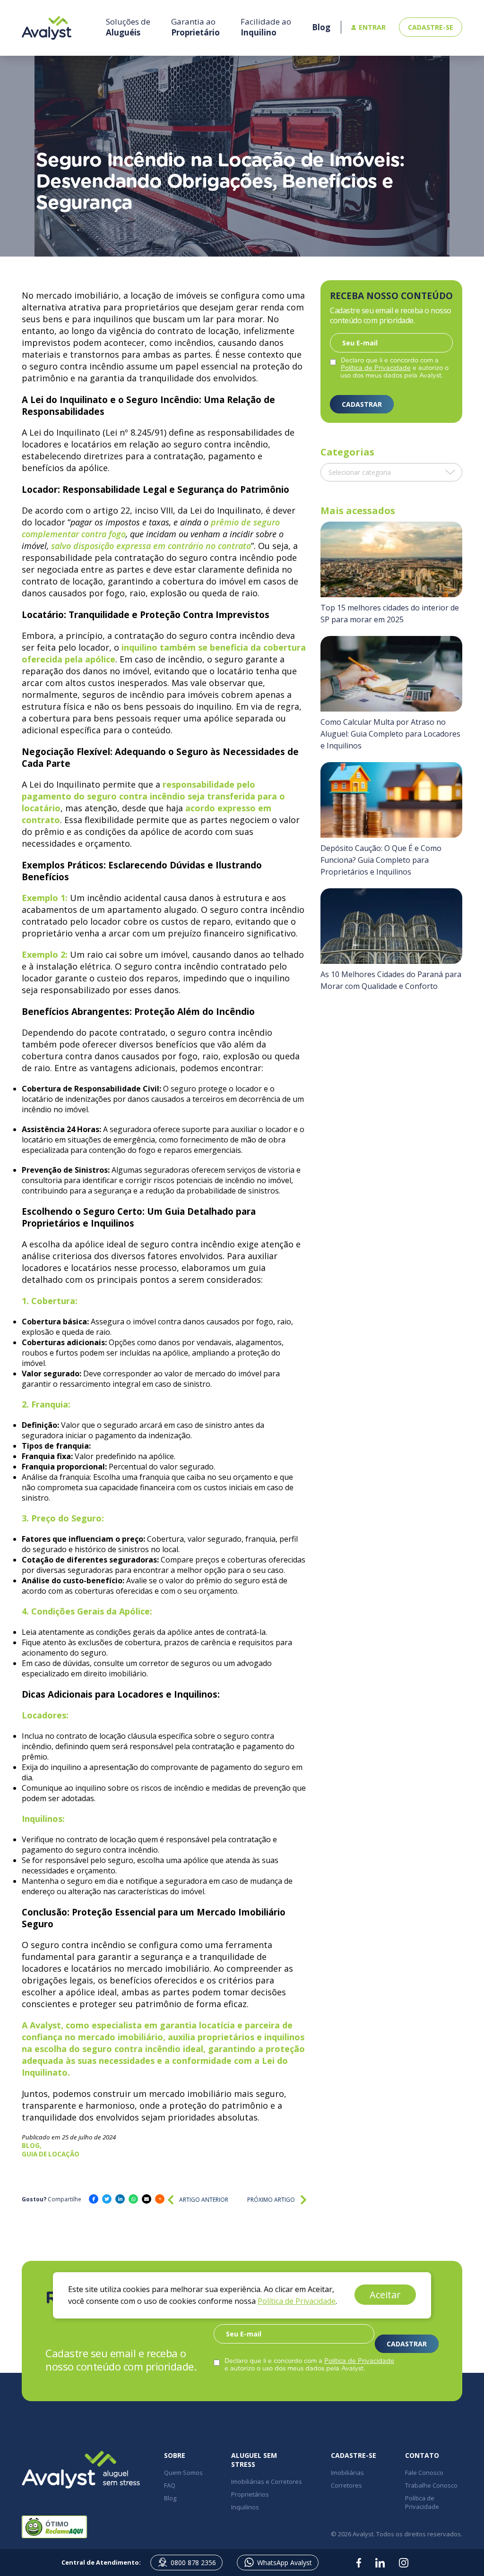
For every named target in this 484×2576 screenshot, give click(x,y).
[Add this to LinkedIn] (120, 2199)
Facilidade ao (266, 27)
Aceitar (385, 2295)
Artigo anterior (204, 2200)
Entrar (372, 27)
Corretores (346, 2485)
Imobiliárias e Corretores (267, 2482)
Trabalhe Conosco (431, 2485)
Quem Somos (183, 2473)
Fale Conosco (424, 2473)
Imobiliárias (347, 2473)
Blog (170, 2498)
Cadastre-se (431, 27)
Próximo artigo (271, 2200)
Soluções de (128, 27)
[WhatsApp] (133, 2199)
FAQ (170, 2485)
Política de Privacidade (376, 368)
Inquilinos (245, 2507)
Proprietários (250, 2494)
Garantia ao (195, 27)
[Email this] (147, 2199)
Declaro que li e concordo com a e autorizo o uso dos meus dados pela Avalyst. (394, 368)
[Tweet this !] (107, 2199)
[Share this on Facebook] (94, 2199)
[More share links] (160, 2199)
